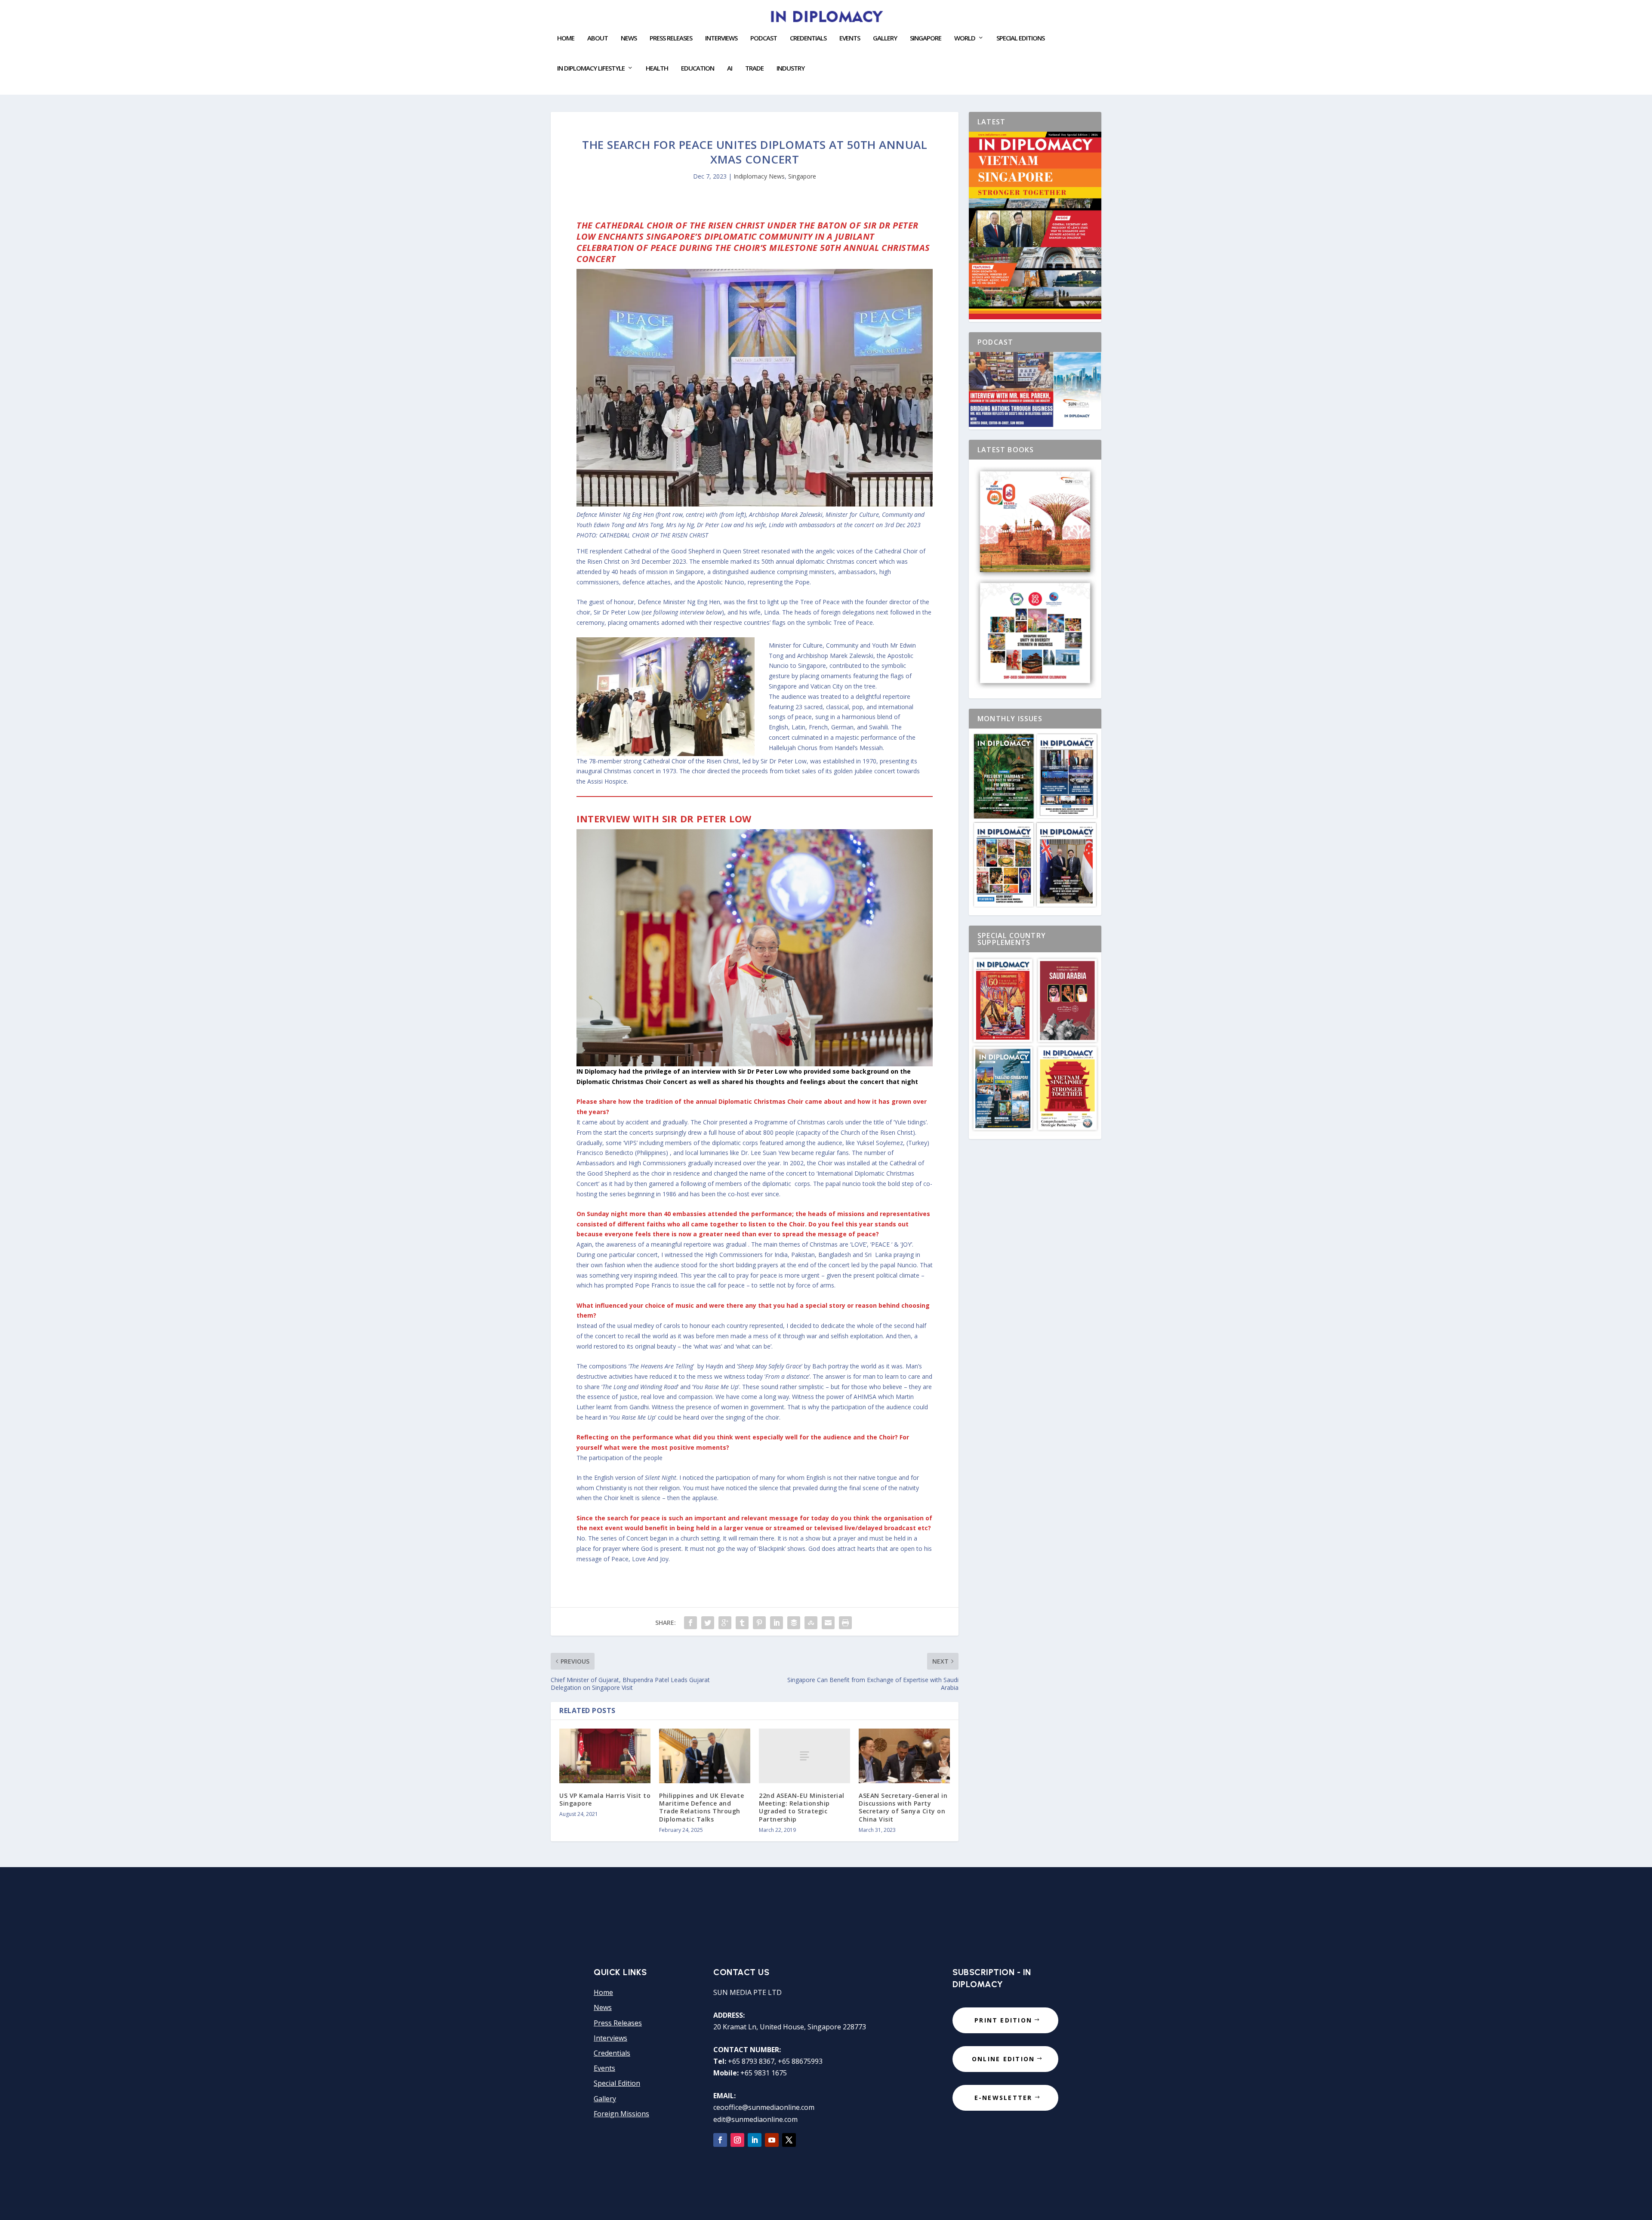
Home (566, 38)
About (598, 38)
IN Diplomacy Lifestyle (591, 68)
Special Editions (1020, 38)
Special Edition (617, 2083)
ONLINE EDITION (1003, 2059)
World (965, 38)
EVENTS (850, 38)
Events (604, 2068)
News (629, 38)
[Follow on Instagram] (737, 2140)
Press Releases (671, 38)
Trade (754, 68)
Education (698, 68)
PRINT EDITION (1003, 2020)
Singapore (802, 176)
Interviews (721, 38)
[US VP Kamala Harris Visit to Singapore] (605, 1756)
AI (730, 68)
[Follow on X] (789, 2140)
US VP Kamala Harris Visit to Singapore (605, 1799)
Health (657, 68)
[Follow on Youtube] (772, 2140)
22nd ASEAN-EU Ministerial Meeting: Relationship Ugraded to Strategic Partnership (802, 1807)
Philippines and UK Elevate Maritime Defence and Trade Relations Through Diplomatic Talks (701, 1807)
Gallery (885, 38)
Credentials (808, 38)
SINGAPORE (926, 38)
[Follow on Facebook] (720, 2140)
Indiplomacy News (759, 176)
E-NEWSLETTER (1003, 2098)
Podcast (764, 38)
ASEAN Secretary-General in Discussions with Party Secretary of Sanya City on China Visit (903, 1807)
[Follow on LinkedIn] (755, 2140)
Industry (791, 68)
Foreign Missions (621, 2114)
